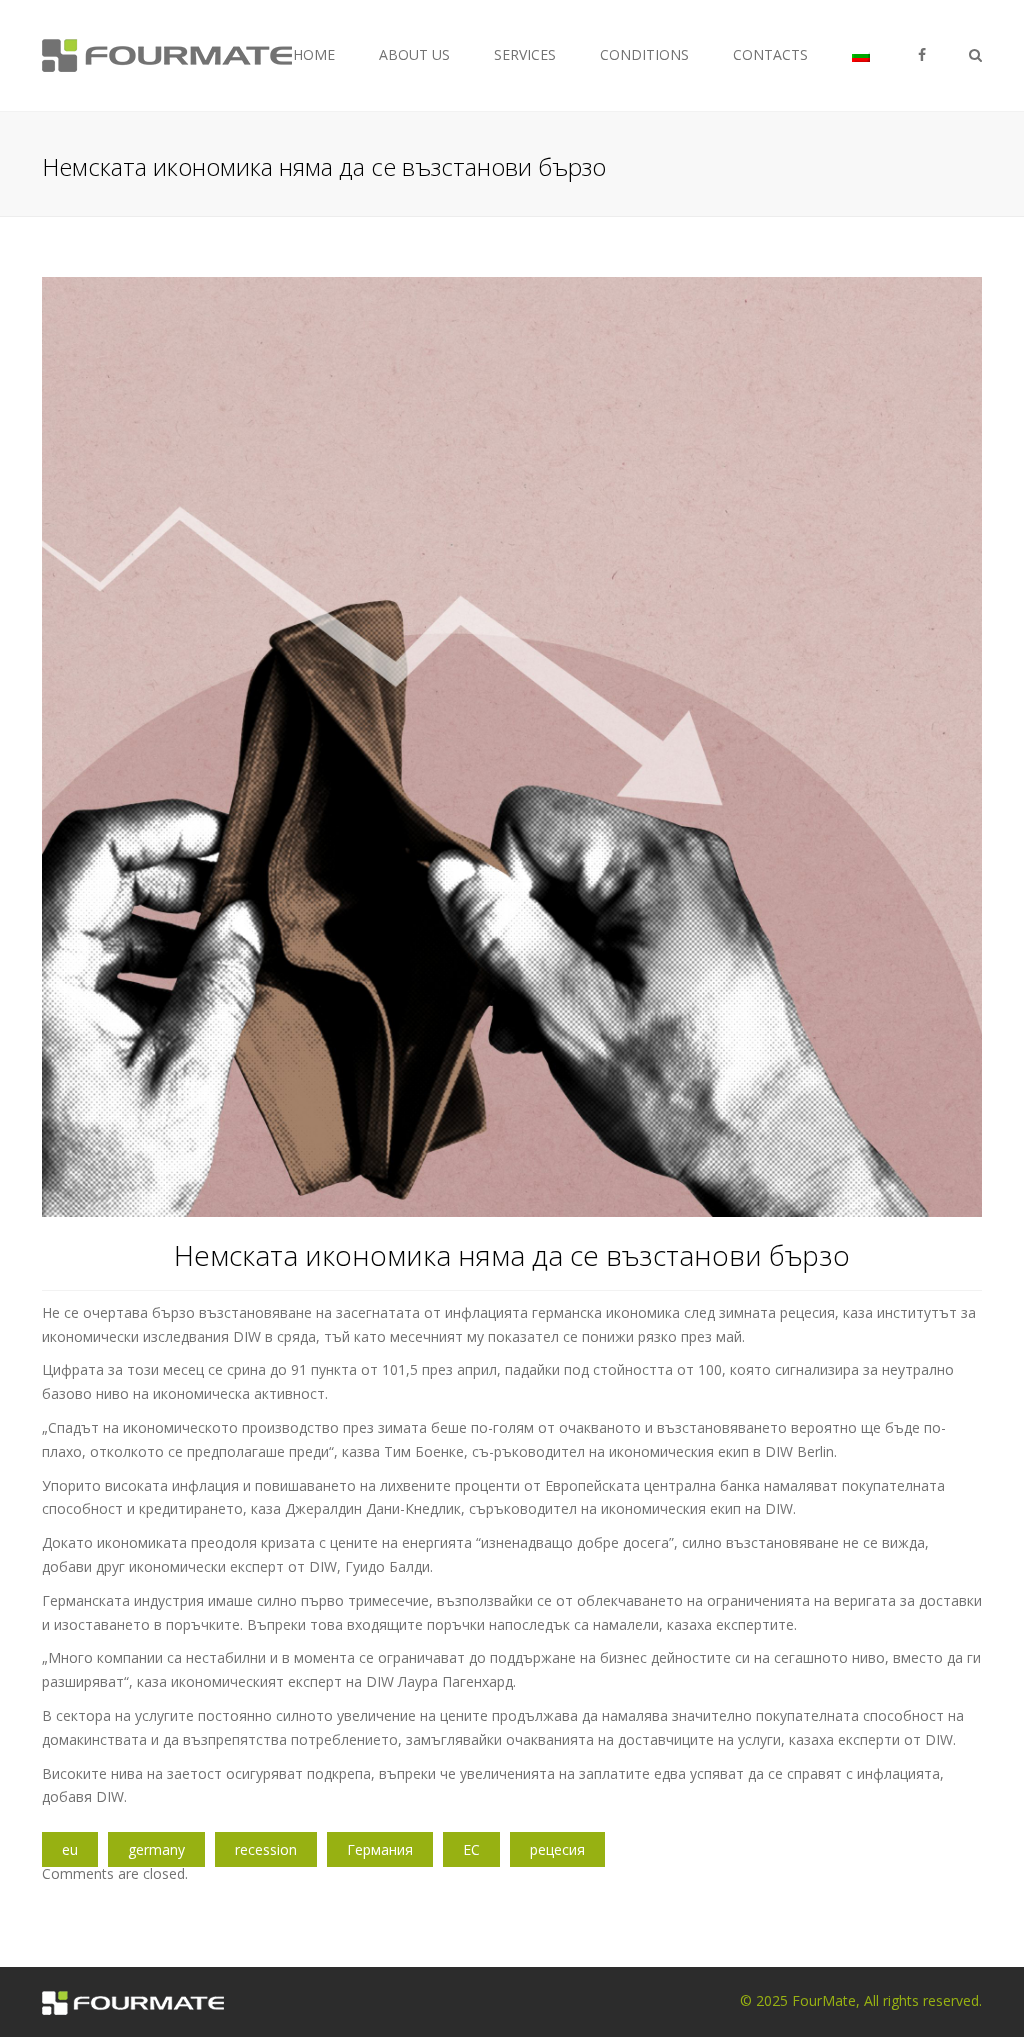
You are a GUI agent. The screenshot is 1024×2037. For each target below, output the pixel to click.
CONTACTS (770, 54)
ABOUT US (414, 54)
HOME (314, 54)
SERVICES (525, 54)
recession (266, 1849)
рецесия (557, 1849)
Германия (380, 1849)
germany (156, 1849)
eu (70, 1849)
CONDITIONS (644, 54)
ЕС (471, 1849)
